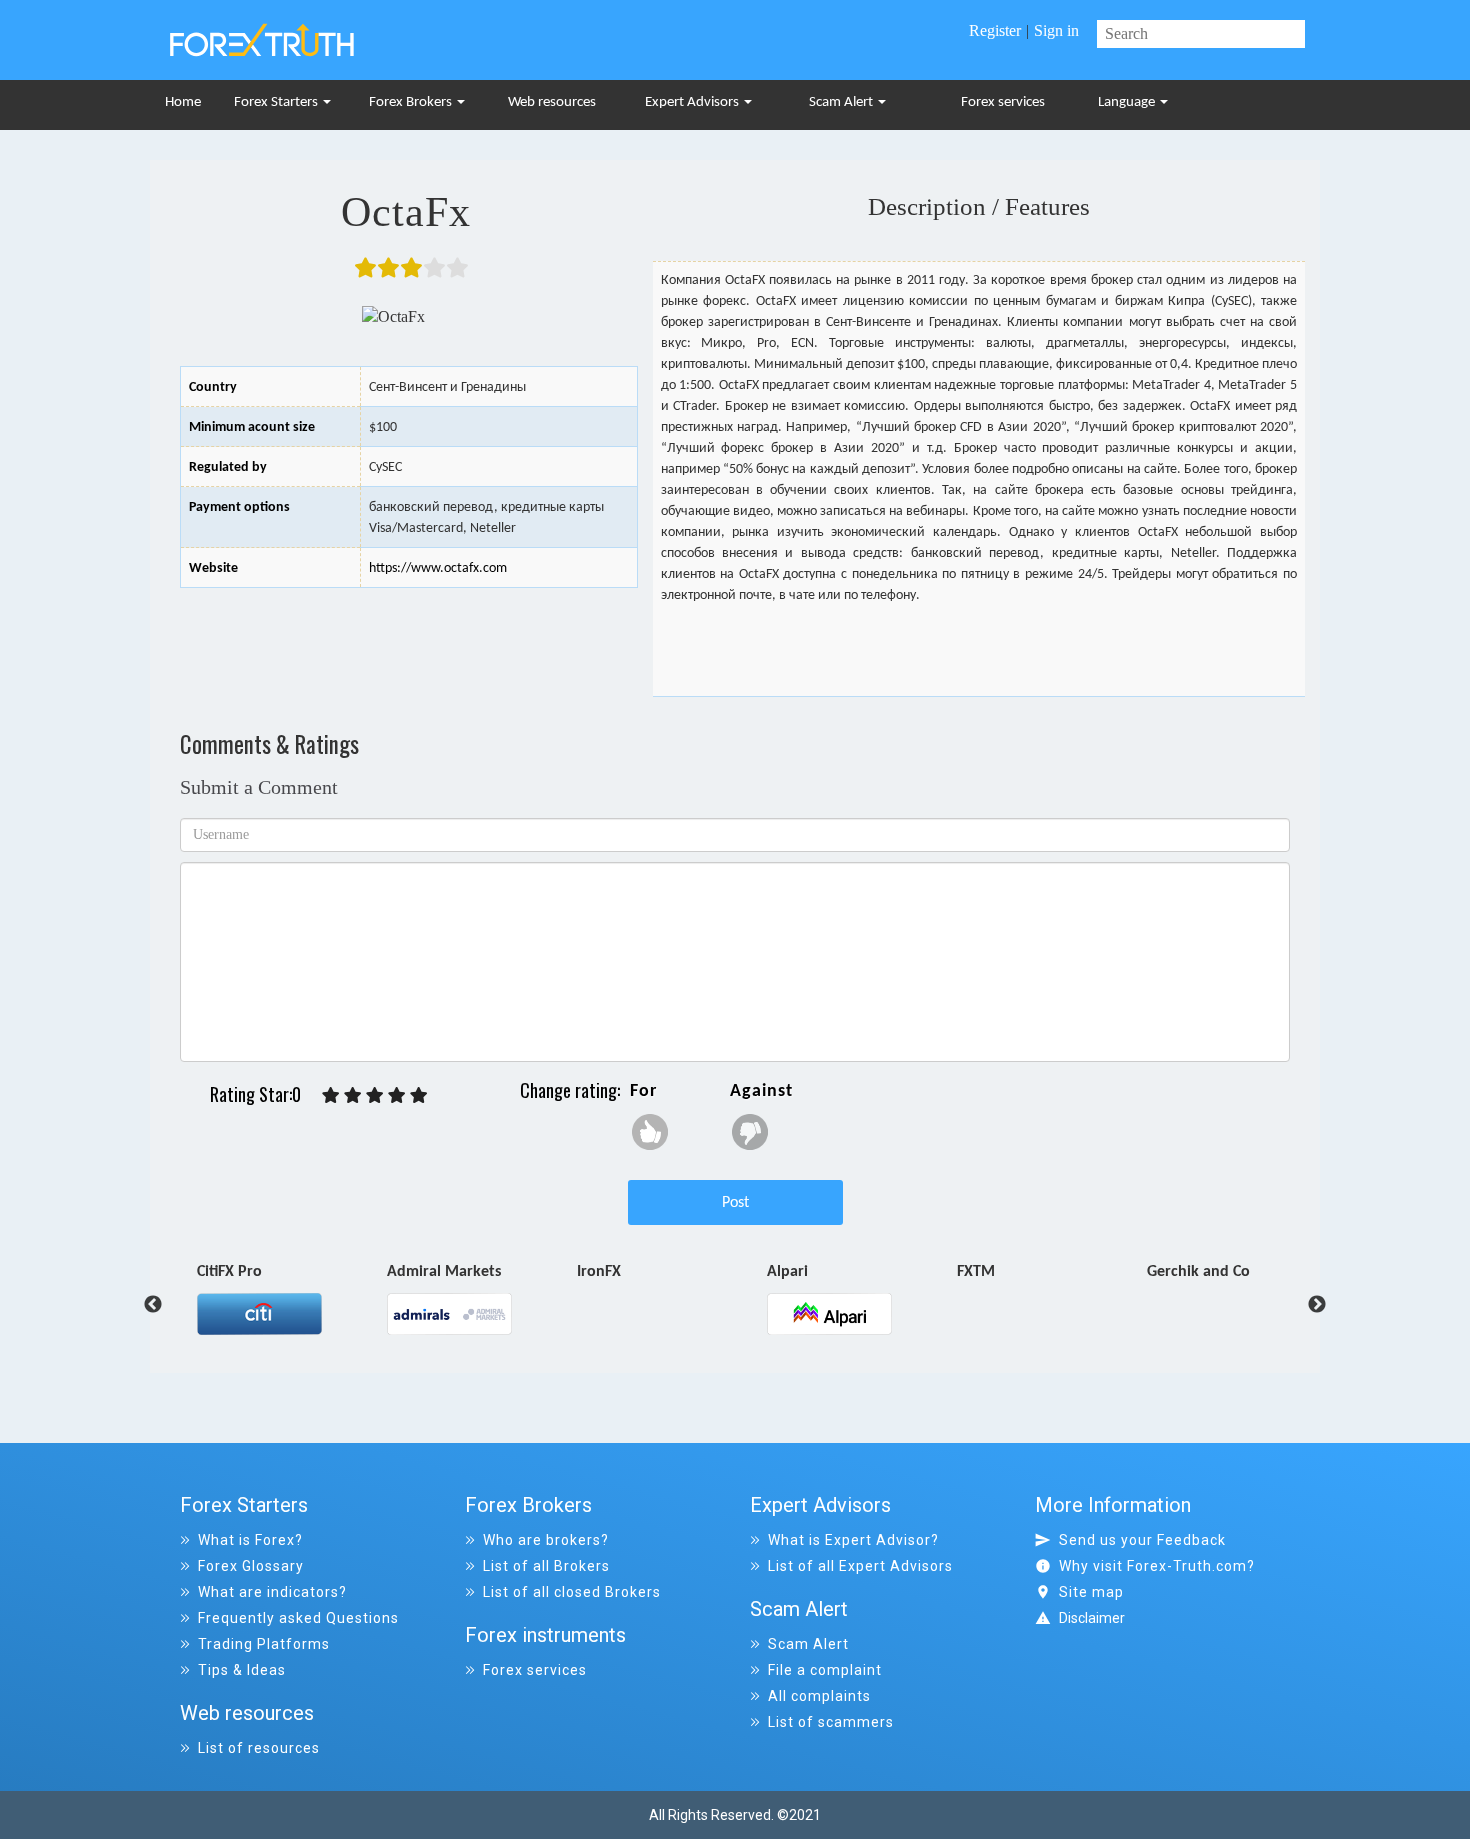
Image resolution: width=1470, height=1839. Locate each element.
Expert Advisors (693, 102)
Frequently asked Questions (298, 1618)
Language (1128, 102)
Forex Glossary (251, 1566)
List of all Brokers (546, 1566)
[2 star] (353, 1095)
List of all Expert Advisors (860, 1566)
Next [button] (1317, 1305)
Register (995, 30)
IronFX (409, 1273)
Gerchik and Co (1008, 1273)
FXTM (786, 1273)
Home (183, 102)
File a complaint (825, 1670)
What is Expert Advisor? (853, 1540)
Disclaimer (1092, 1618)
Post (735, 1203)
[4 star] (397, 1095)
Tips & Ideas (242, 1670)
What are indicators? (272, 1592)
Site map (1091, 1592)
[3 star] (375, 1095)
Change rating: (570, 1090)
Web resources (552, 102)
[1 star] (331, 1095)
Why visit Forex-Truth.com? (1157, 1566)
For (643, 1091)
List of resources (259, 1748)
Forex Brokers (412, 102)
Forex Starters (277, 102)
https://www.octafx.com (438, 568)
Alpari (597, 1273)
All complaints (819, 1696)
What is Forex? (250, 1540)
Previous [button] (153, 1305)
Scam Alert (842, 102)
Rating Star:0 (255, 1094)
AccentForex (1189, 1273)
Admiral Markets (254, 1273)
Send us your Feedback (1142, 1540)
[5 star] (419, 1095)
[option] (292, 1297)
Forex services (1003, 102)
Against (761, 1091)
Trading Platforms (264, 1644)
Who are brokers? (546, 1540)
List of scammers (831, 1722)
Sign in (1056, 30)
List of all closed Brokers (572, 1592)
